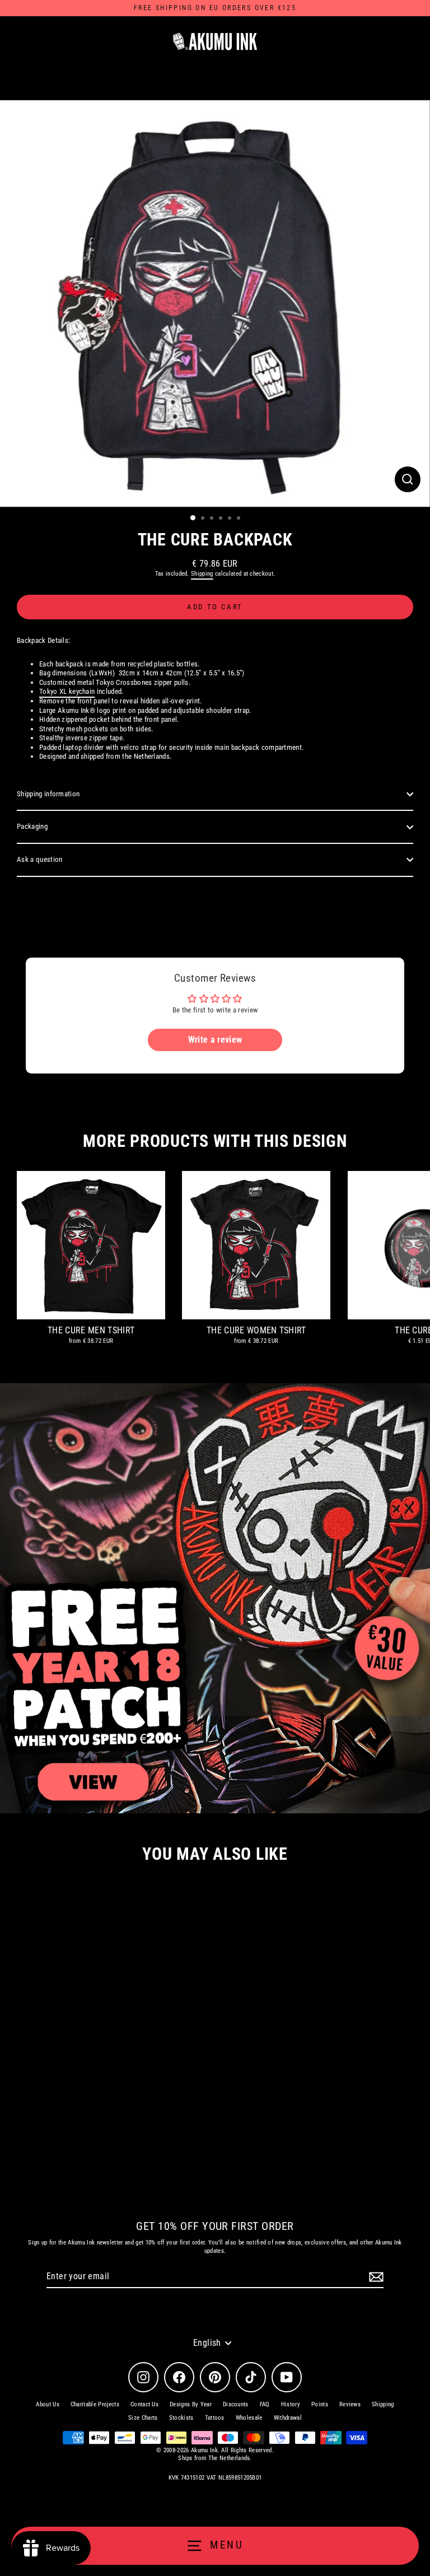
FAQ (265, 2404)
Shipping (202, 574)
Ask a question (39, 859)
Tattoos (215, 2418)
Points (320, 2404)
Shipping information (48, 794)
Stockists (181, 2418)
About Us (48, 2404)
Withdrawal (288, 2418)
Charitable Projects (95, 2404)
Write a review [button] (215, 1040)
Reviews (350, 2404)
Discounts (236, 2404)
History (291, 2404)
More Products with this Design (215, 1141)
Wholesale (249, 2418)
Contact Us (144, 2404)
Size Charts (143, 2418)
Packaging (32, 826)
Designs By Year (191, 2404)
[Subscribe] (375, 2277)
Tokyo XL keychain (67, 691)
